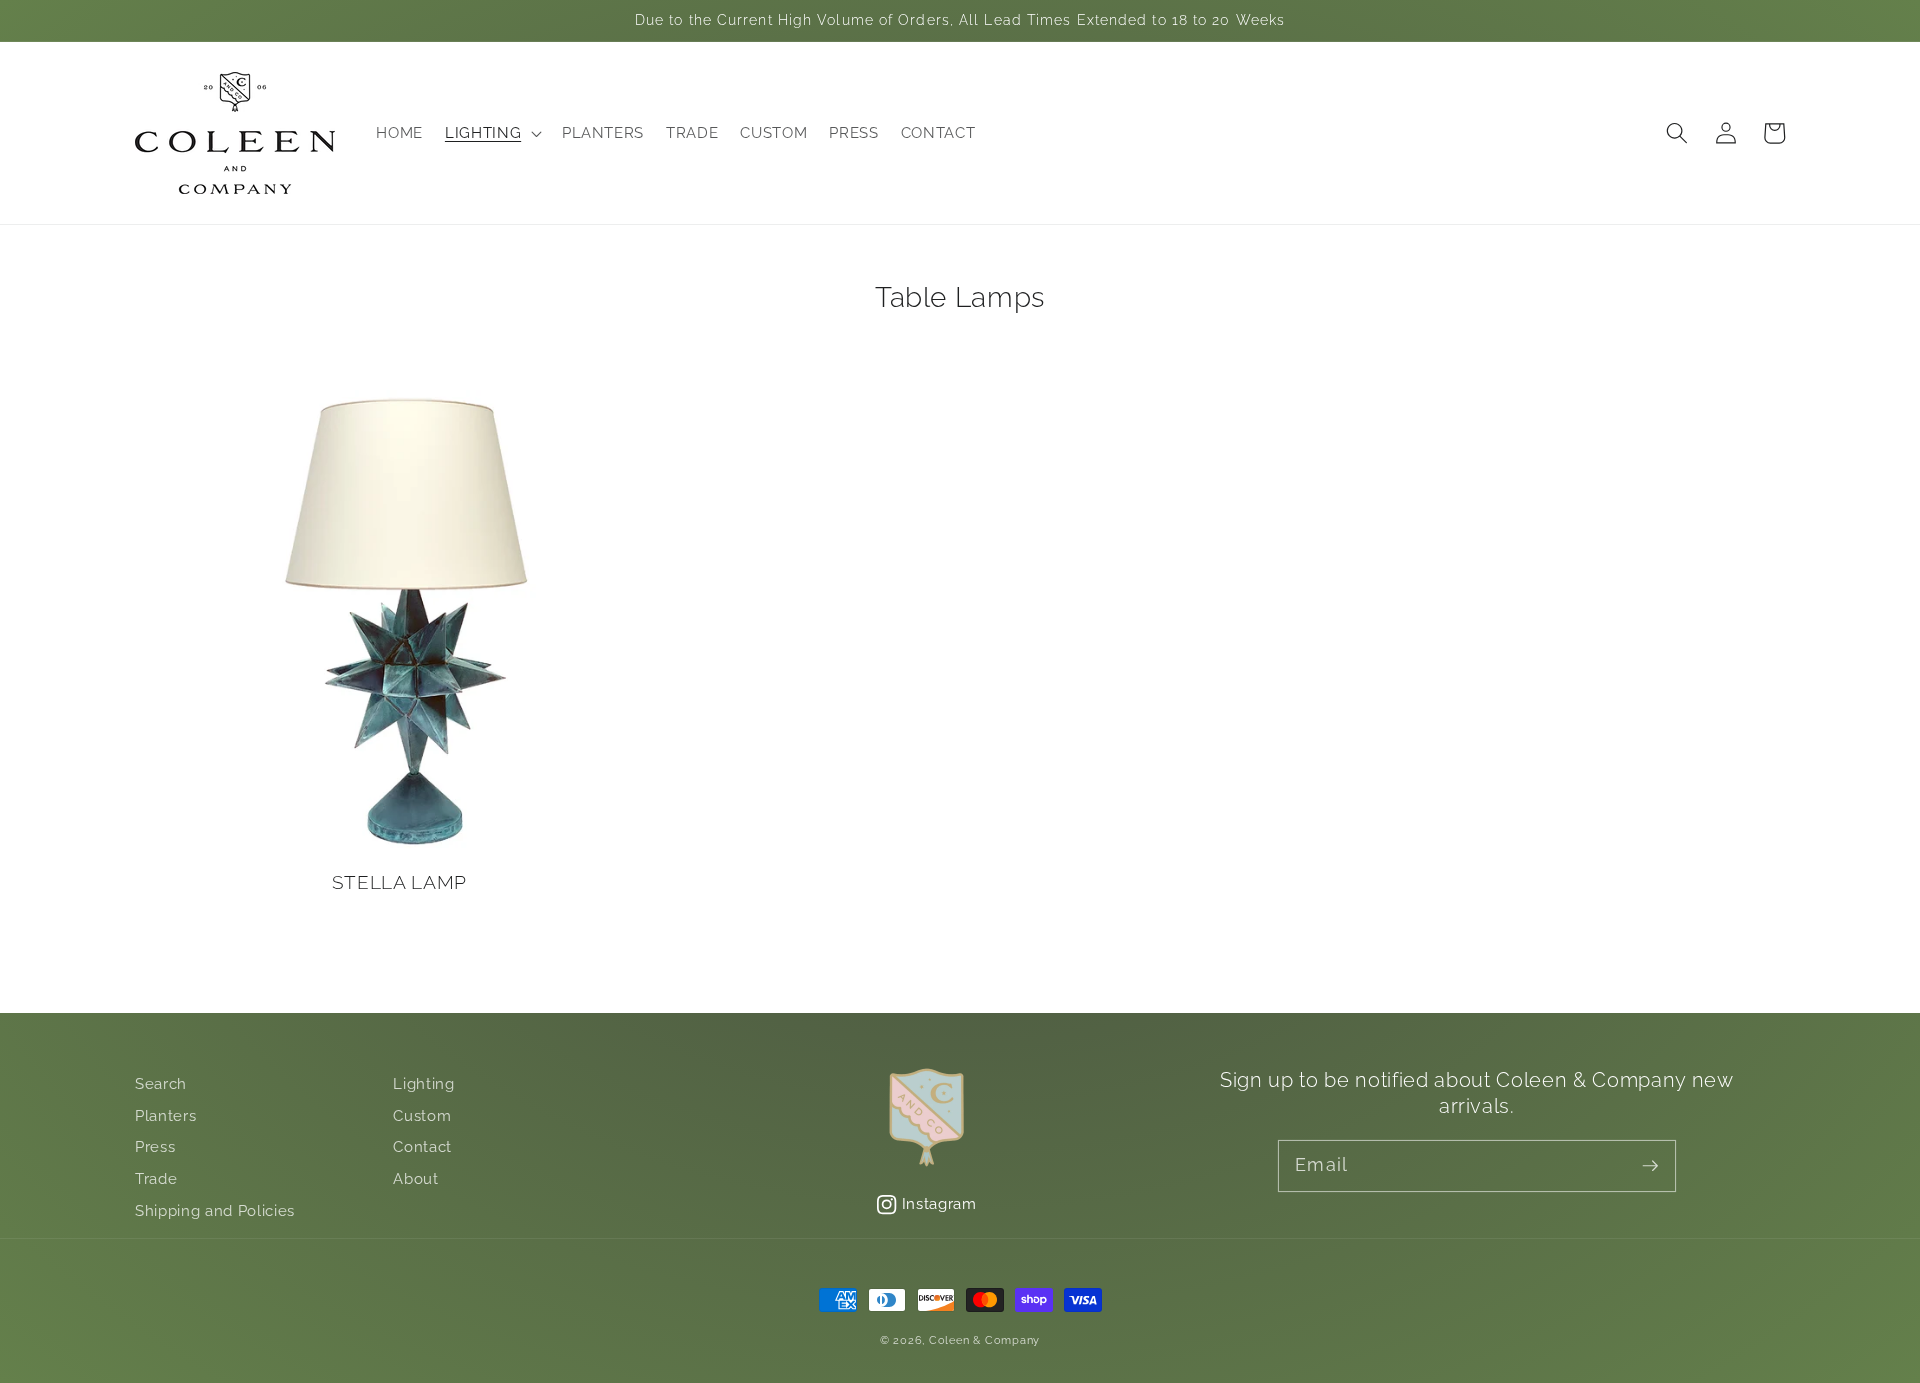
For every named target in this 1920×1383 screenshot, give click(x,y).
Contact (422, 1147)
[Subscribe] (1650, 1165)
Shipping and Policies (215, 1211)
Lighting (423, 1084)
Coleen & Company (984, 1340)
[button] (492, 133)
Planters (165, 1116)
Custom (422, 1116)
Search (161, 1084)
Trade (156, 1179)
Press (155, 1147)
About (415, 1179)
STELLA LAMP (399, 882)
